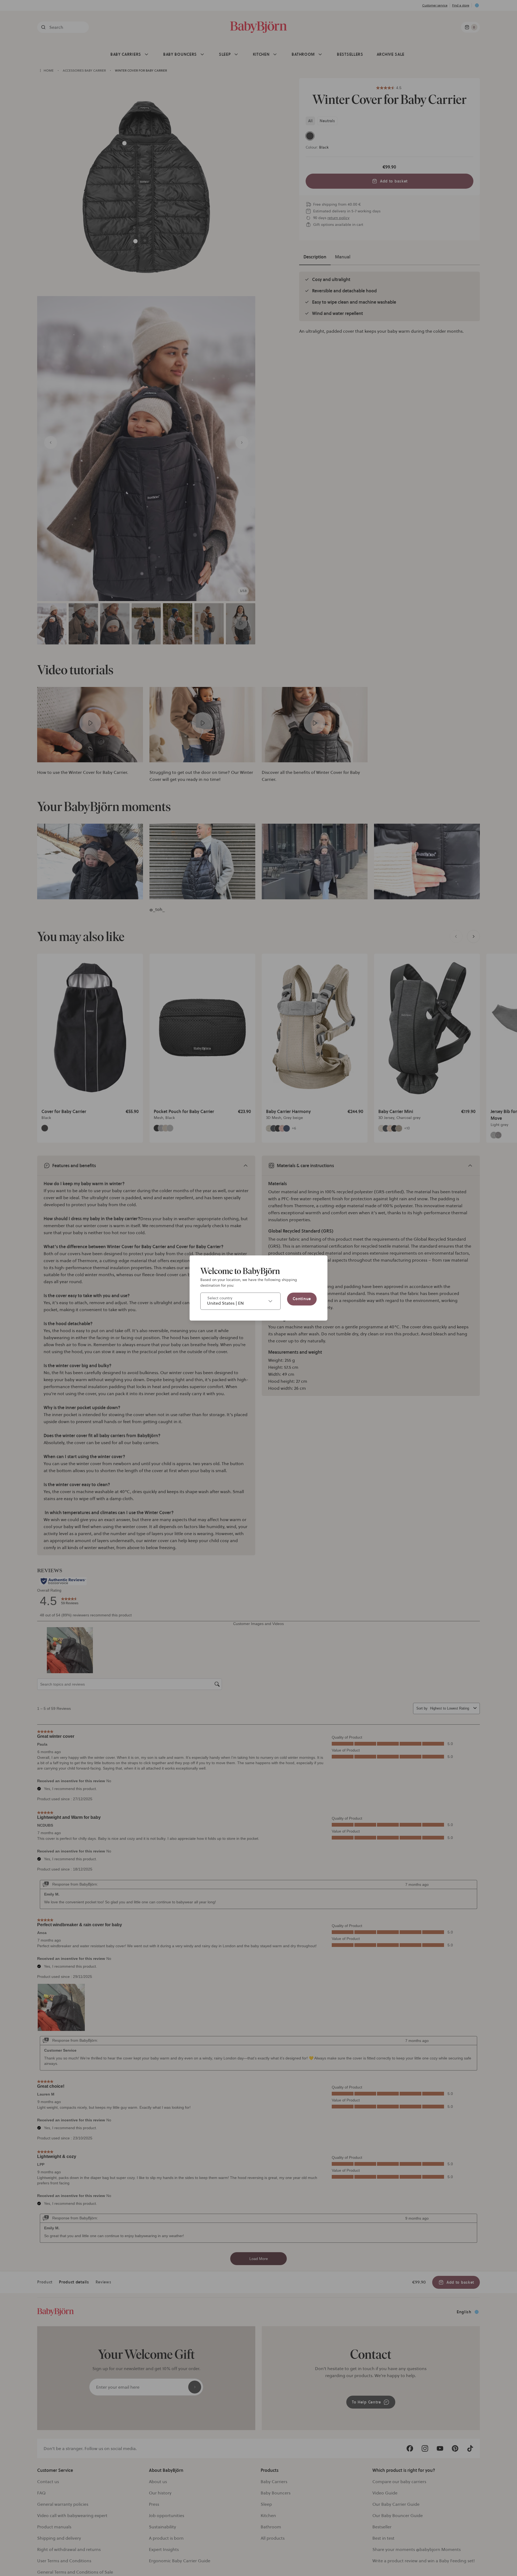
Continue (302, 1299)
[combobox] (240, 1301)
